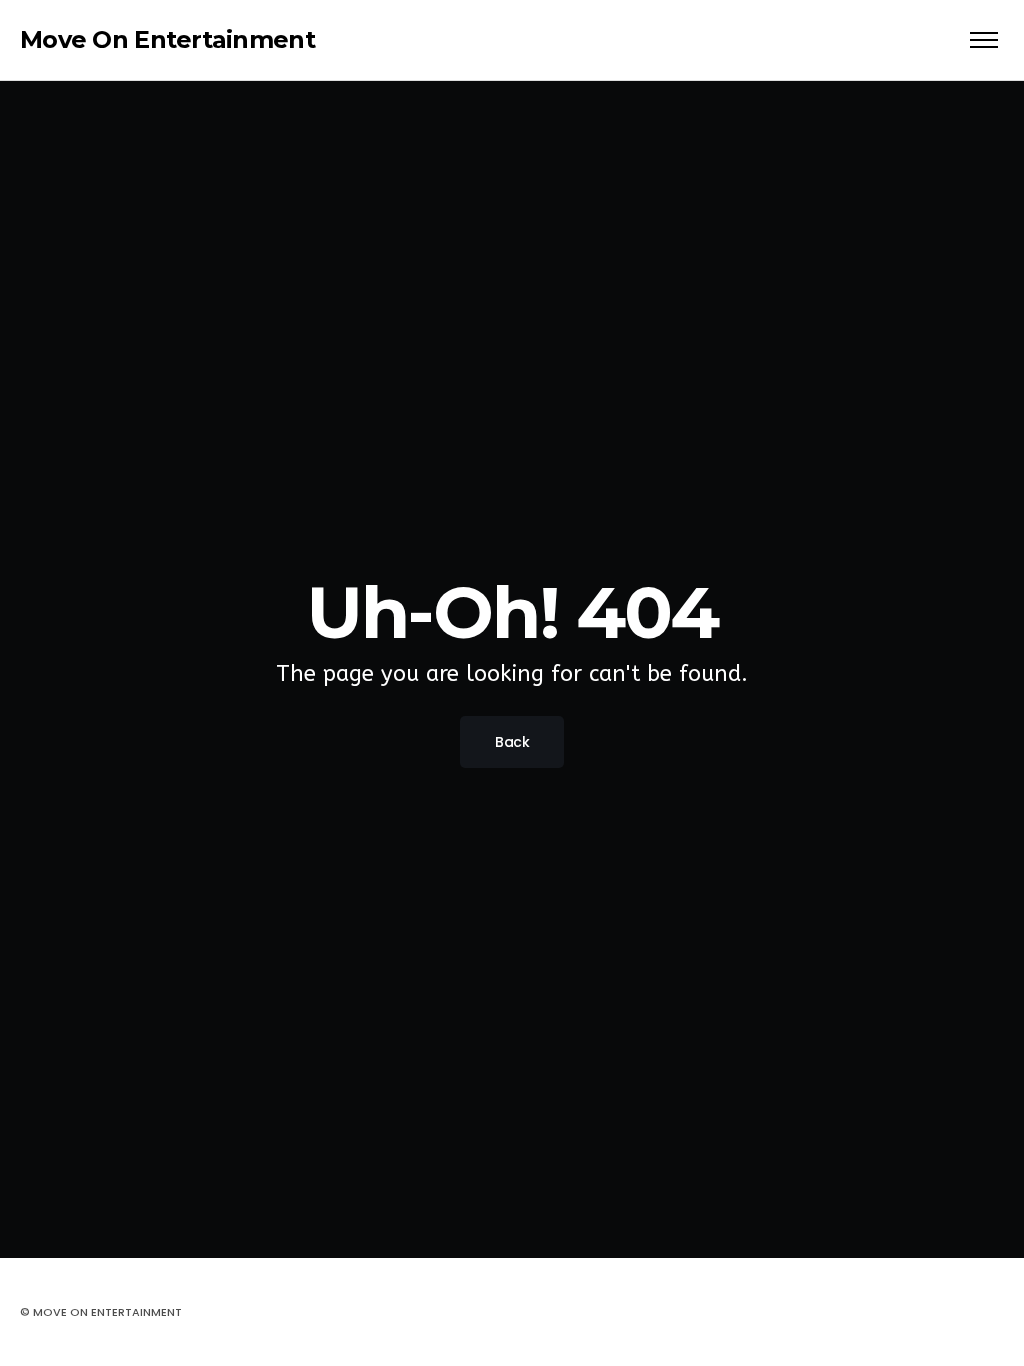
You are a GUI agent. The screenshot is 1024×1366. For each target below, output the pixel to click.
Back (512, 742)
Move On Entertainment (167, 39)
